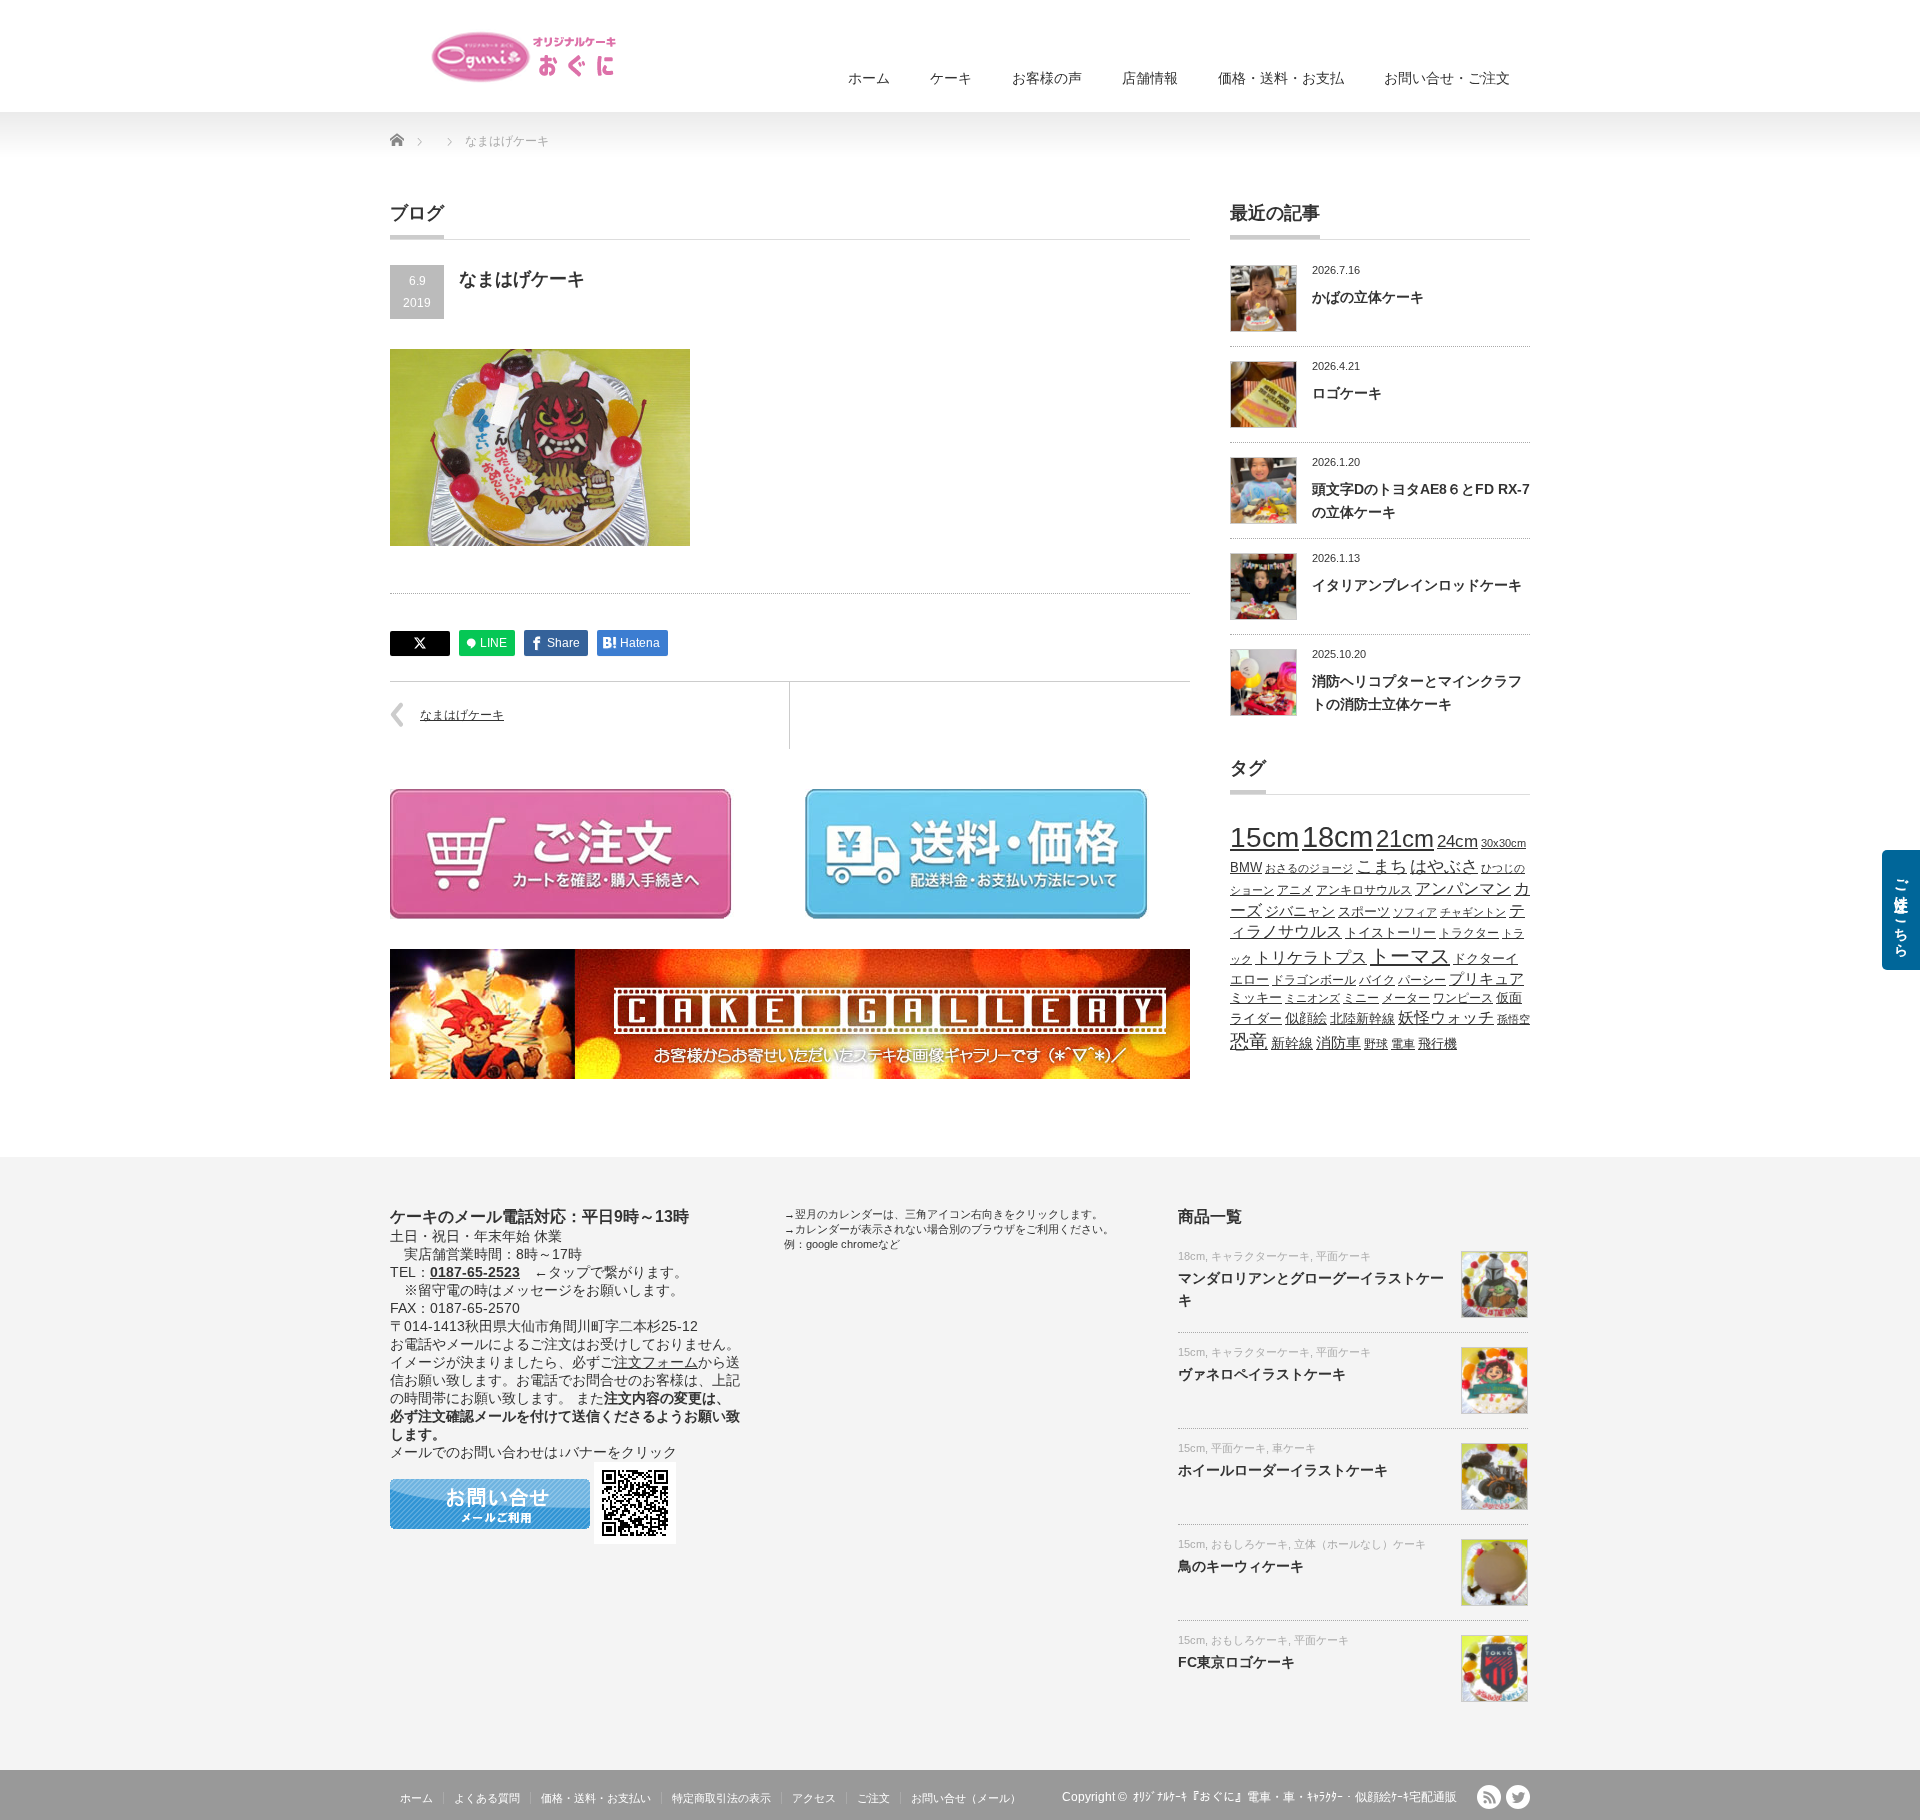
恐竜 (1249, 1041)
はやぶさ (1444, 866)
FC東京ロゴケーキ (1236, 1662)
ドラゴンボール (1314, 979)
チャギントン (1473, 912)
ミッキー (1256, 997)
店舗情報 (1150, 78)
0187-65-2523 (475, 1272)
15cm (1264, 837)
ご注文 (873, 1798)
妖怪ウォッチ (1446, 1017)
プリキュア (1486, 979)
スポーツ (1364, 912)
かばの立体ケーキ (1368, 297)
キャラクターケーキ (1260, 1256)
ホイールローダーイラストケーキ (1283, 1470)
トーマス (1410, 956)
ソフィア (1415, 912)
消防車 (1338, 1043)
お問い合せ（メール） (966, 1798)
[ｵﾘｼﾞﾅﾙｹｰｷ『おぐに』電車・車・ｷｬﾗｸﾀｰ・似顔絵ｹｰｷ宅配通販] (525, 57)
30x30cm (1503, 843)
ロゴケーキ (1347, 393)
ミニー (1361, 997)
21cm (1405, 839)
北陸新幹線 (1362, 1018)
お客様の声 (1047, 78)
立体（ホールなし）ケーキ (1360, 1544)
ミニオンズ (1312, 998)
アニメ (1295, 889)
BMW (1246, 868)
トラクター (1469, 932)
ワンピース (1463, 997)
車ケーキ (1294, 1448)
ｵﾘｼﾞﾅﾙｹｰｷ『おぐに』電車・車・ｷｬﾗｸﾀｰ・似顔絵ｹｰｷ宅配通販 (1295, 1797)
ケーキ (951, 78)
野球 (1376, 1043)
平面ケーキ (1343, 1256)
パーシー (1422, 979)
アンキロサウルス (1364, 889)
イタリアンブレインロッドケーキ (1417, 585)
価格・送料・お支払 (1281, 78)
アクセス (814, 1798)
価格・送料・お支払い (596, 1798)
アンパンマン (1463, 888)
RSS (1489, 1797)
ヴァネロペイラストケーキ (1262, 1374)
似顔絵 (1306, 1018)
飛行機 (1437, 1044)
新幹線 (1292, 1043)
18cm (1337, 836)
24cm (1457, 841)
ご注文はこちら (1901, 910)
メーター (1406, 997)
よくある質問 (487, 1798)
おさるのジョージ (1309, 868)
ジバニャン (1300, 911)
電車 (1403, 1043)
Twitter (1518, 1797)
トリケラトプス (1311, 957)
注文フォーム (656, 1362)
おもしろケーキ (1249, 1544)
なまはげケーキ (462, 715)
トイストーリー (1390, 933)
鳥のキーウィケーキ (1241, 1566)
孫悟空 (1513, 1019)
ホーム (869, 78)
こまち (1381, 866)
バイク (1377, 979)
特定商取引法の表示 (721, 1798)
